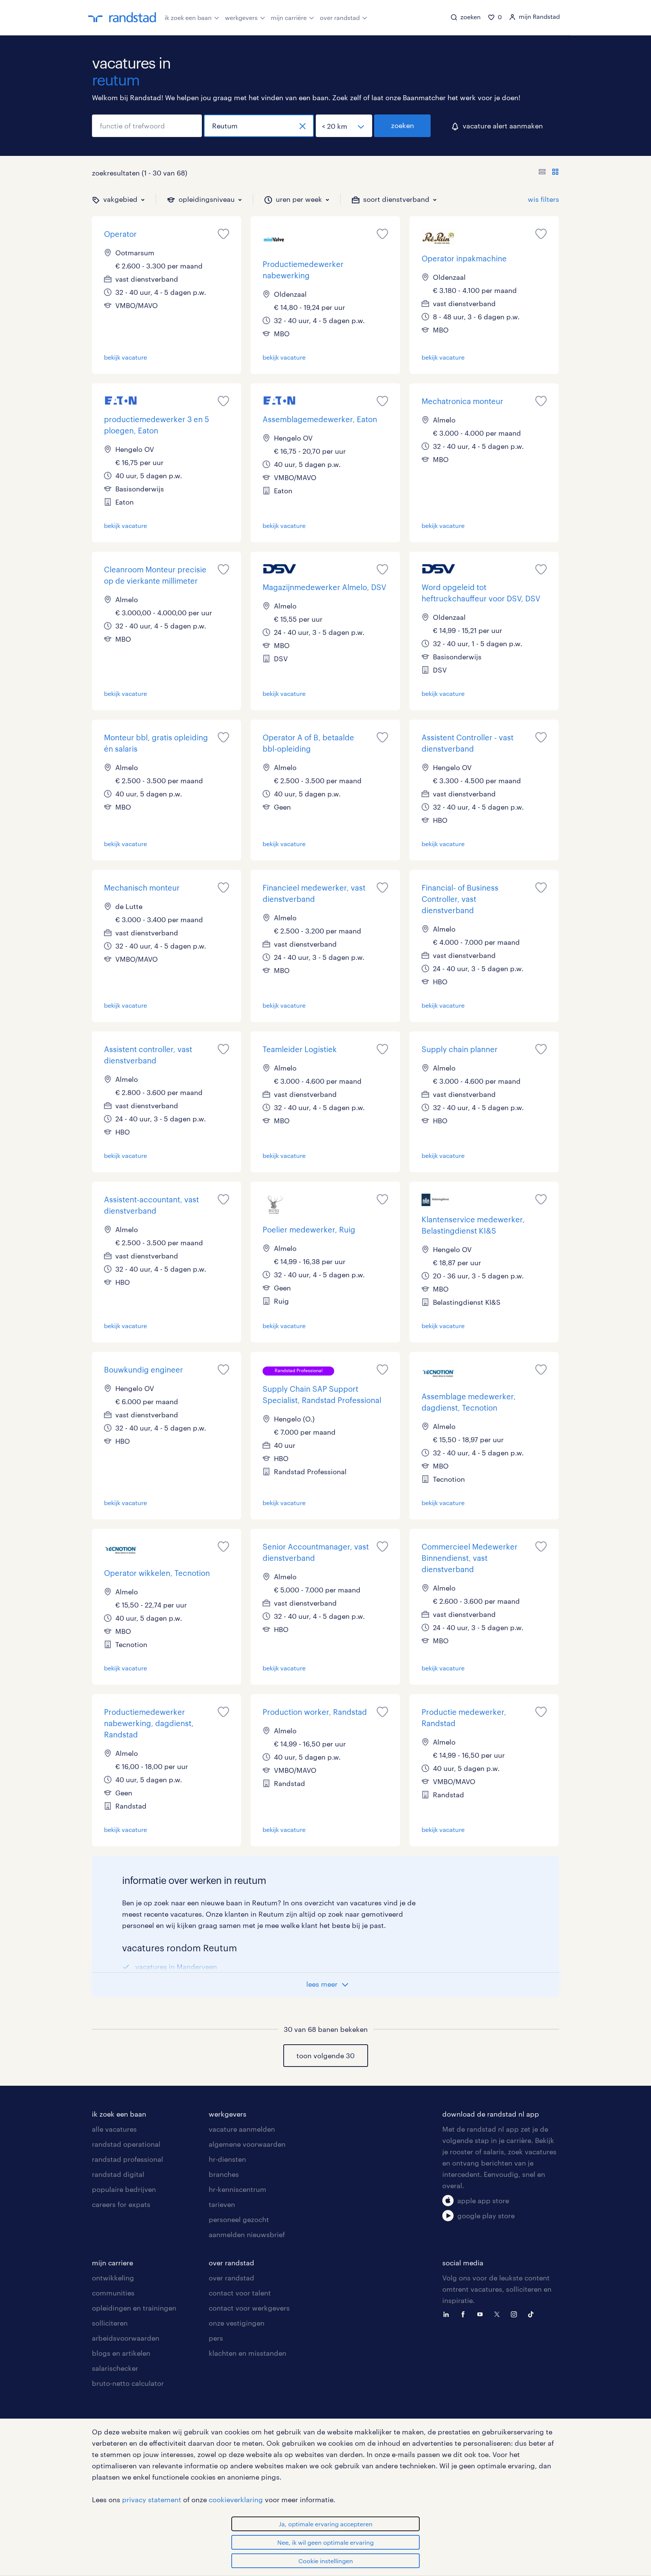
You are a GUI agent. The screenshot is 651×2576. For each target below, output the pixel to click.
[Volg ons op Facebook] (465, 2314)
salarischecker (115, 2368)
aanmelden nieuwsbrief (247, 2234)
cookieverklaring (236, 2500)
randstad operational (126, 2144)
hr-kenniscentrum (238, 2189)
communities (113, 2293)
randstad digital (118, 2174)
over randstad (340, 18)
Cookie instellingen (326, 2561)
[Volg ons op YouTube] (482, 2314)
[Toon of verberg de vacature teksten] (549, 173)
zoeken (403, 125)
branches (224, 2174)
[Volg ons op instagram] (516, 2314)
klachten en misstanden (248, 2353)
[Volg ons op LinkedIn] (448, 2314)
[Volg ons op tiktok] (533, 2314)
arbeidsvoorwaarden (126, 2338)
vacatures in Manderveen (176, 1967)
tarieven (222, 2204)
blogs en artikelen (121, 2353)
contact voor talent (240, 2293)
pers (216, 2338)
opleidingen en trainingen (134, 2308)
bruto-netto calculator (128, 2383)
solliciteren (110, 2323)
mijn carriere (112, 2263)
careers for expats (121, 2204)
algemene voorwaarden (247, 2144)
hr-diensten (227, 2159)
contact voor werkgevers (249, 2308)
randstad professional (128, 2159)
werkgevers (241, 18)
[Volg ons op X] (499, 2314)
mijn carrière (289, 18)
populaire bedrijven (124, 2189)
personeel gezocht (239, 2219)
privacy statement (152, 2500)
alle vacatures (114, 2129)
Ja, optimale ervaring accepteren (326, 2524)
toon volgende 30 (325, 2056)
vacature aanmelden (242, 2129)
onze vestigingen (237, 2323)
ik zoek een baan (188, 18)
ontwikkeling (113, 2278)
